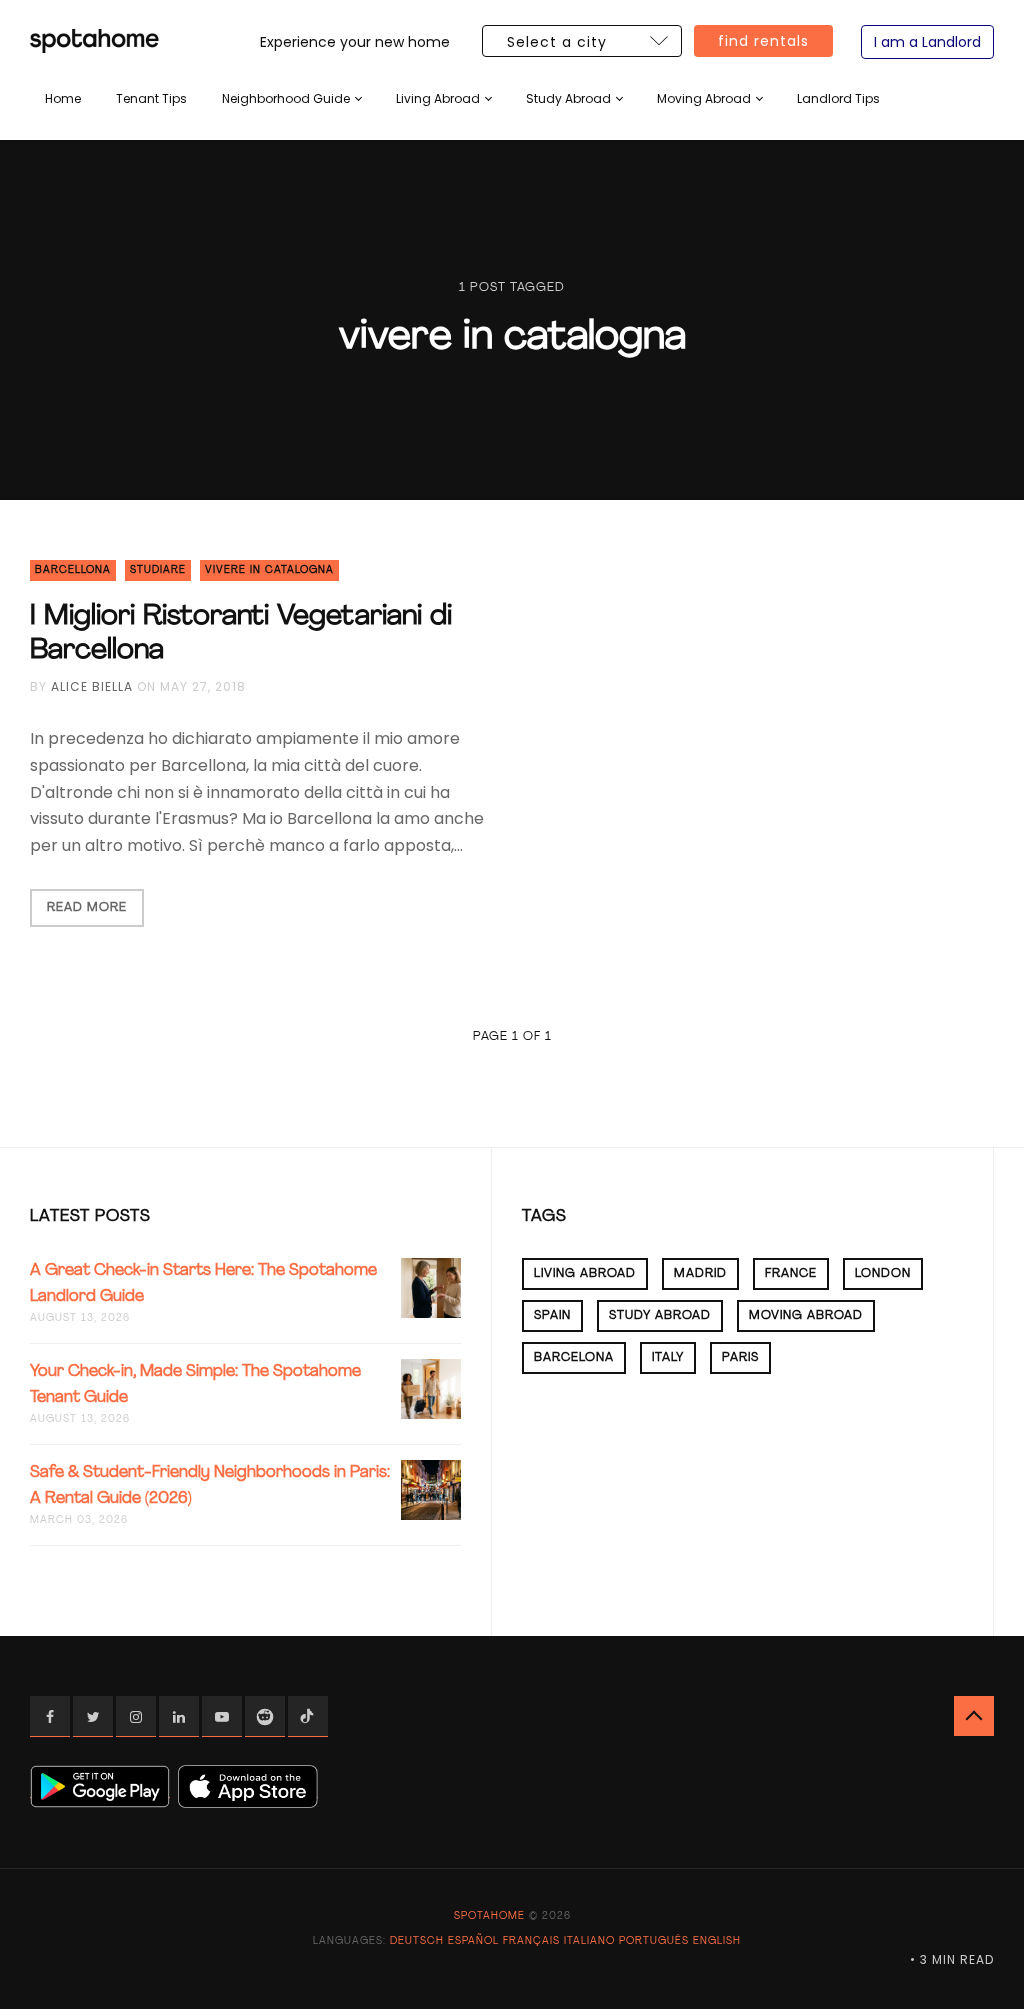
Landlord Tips (838, 98)
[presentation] (291, 99)
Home (63, 98)
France (791, 1274)
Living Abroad (438, 98)
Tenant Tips (151, 98)
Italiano (589, 1941)
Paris (740, 1358)
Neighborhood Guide (286, 98)
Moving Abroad (704, 98)
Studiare (158, 570)
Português (654, 1941)
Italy (668, 1358)
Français (531, 1941)
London (883, 1274)
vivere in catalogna (269, 570)
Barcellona (73, 570)
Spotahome (489, 1916)
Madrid (700, 1274)
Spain (552, 1316)
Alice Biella (92, 686)
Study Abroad (568, 98)
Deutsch (417, 1941)
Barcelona (574, 1358)
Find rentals (763, 41)
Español (473, 1941)
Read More (87, 908)
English (717, 1941)
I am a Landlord (927, 42)
